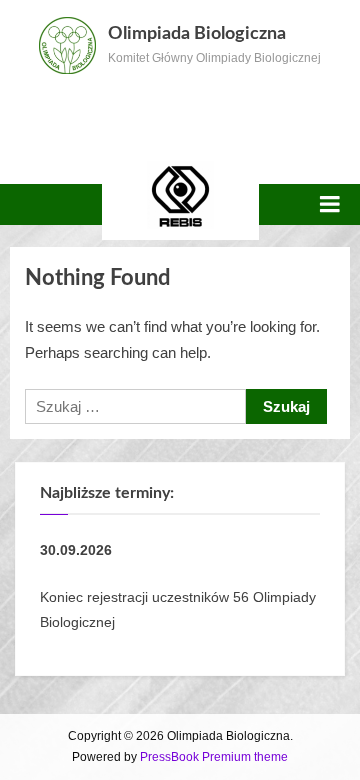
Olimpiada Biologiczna (197, 34)
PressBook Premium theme (214, 757)
